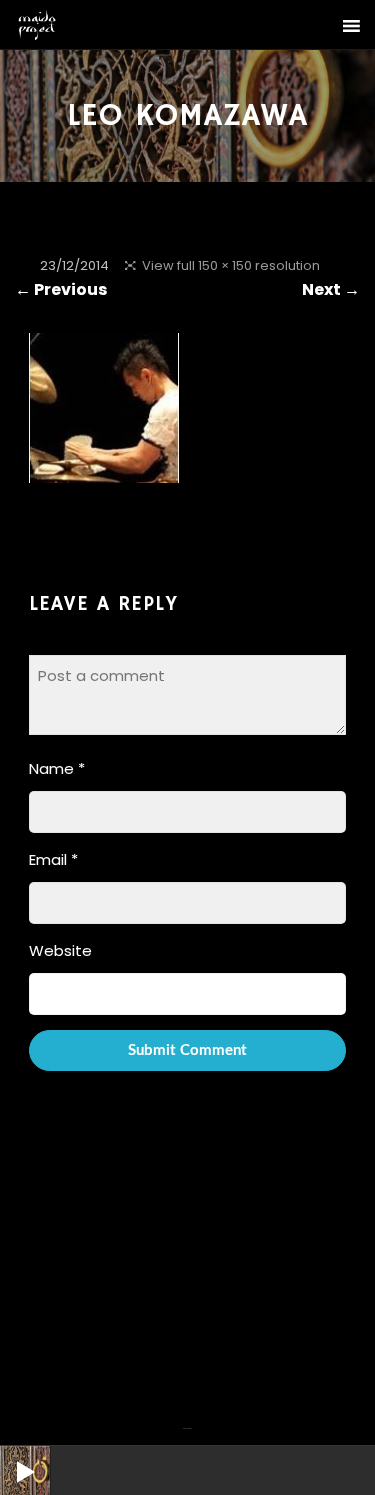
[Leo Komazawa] (104, 469)
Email (53, 859)
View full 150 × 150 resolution (231, 265)
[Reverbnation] (190, 1416)
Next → (331, 289)
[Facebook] (185, 1416)
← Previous (61, 289)
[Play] (10, 1456)
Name (57, 768)
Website (60, 950)
